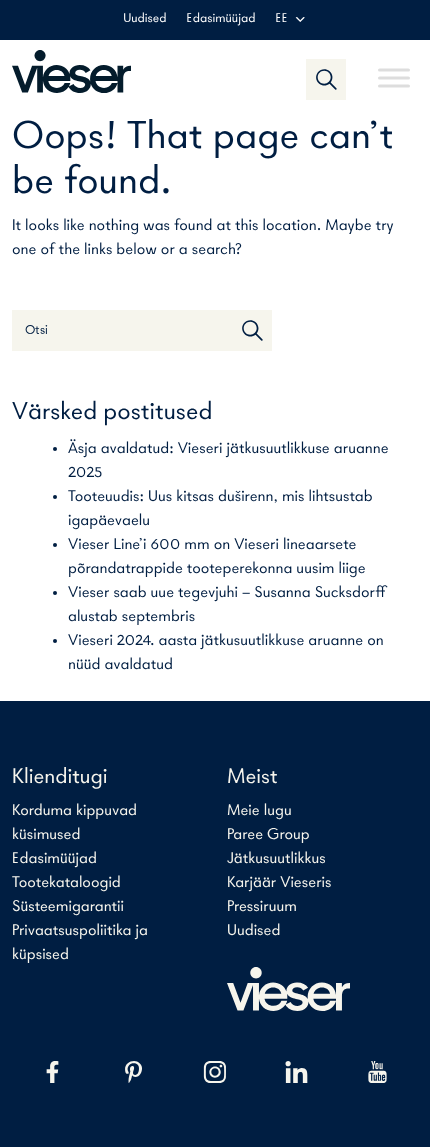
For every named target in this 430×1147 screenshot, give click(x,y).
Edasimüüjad (221, 19)
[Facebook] (52, 1072)
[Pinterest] (133, 1072)
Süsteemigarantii (68, 907)
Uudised (144, 19)
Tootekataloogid (66, 883)
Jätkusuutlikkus (276, 859)
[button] (326, 79)
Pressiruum (262, 907)
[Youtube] (377, 1072)
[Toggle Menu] (394, 69)
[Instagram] (214, 1072)
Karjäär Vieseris (279, 883)
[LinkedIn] (296, 1072)
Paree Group (268, 835)
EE (281, 19)
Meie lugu (259, 811)
